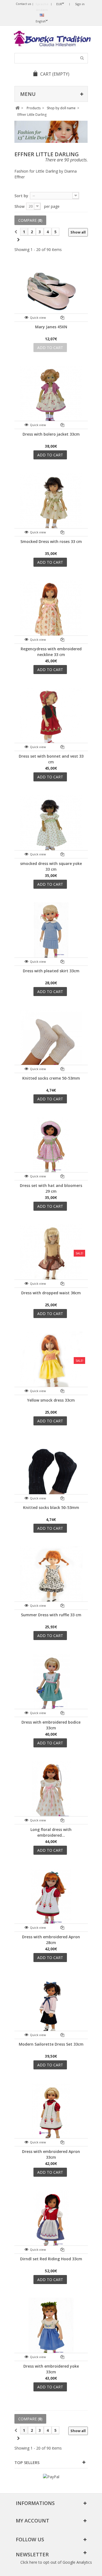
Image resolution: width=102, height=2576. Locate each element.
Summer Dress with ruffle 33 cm (51, 1615)
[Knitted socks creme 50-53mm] (51, 1041)
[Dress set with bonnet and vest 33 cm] (51, 719)
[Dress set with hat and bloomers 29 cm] (51, 1148)
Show (19, 206)
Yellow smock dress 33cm (51, 1400)
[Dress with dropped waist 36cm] (51, 1256)
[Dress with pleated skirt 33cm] (51, 934)
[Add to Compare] (62, 317)
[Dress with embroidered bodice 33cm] (51, 1685)
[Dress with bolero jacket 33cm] (51, 397)
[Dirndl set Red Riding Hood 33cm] (51, 2222)
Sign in (80, 4)
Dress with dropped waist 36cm (51, 1293)
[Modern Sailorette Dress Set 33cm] (51, 2007)
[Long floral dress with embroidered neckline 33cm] (51, 1792)
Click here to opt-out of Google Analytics (56, 2562)
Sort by (21, 196)
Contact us (23, 4)
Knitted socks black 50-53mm (51, 1507)
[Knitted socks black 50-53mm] (51, 1470)
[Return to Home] (18, 108)
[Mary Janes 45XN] (51, 290)
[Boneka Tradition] (51, 39)
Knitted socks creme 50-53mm (51, 1078)
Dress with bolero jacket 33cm (51, 434)
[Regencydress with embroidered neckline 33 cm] (51, 612)
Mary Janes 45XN (51, 327)
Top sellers (27, 2462)
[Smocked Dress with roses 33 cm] (51, 504)
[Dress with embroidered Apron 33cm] (51, 2114)
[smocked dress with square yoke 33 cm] (51, 826)
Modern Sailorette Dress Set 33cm (51, 2044)
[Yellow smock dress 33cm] (51, 1363)
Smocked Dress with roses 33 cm (51, 541)
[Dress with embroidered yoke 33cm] (51, 2329)
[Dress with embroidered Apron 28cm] (51, 1900)
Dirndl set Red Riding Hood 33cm (51, 2259)
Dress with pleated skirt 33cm (51, 971)
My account (33, 2521)
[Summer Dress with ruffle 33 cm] (51, 1578)
